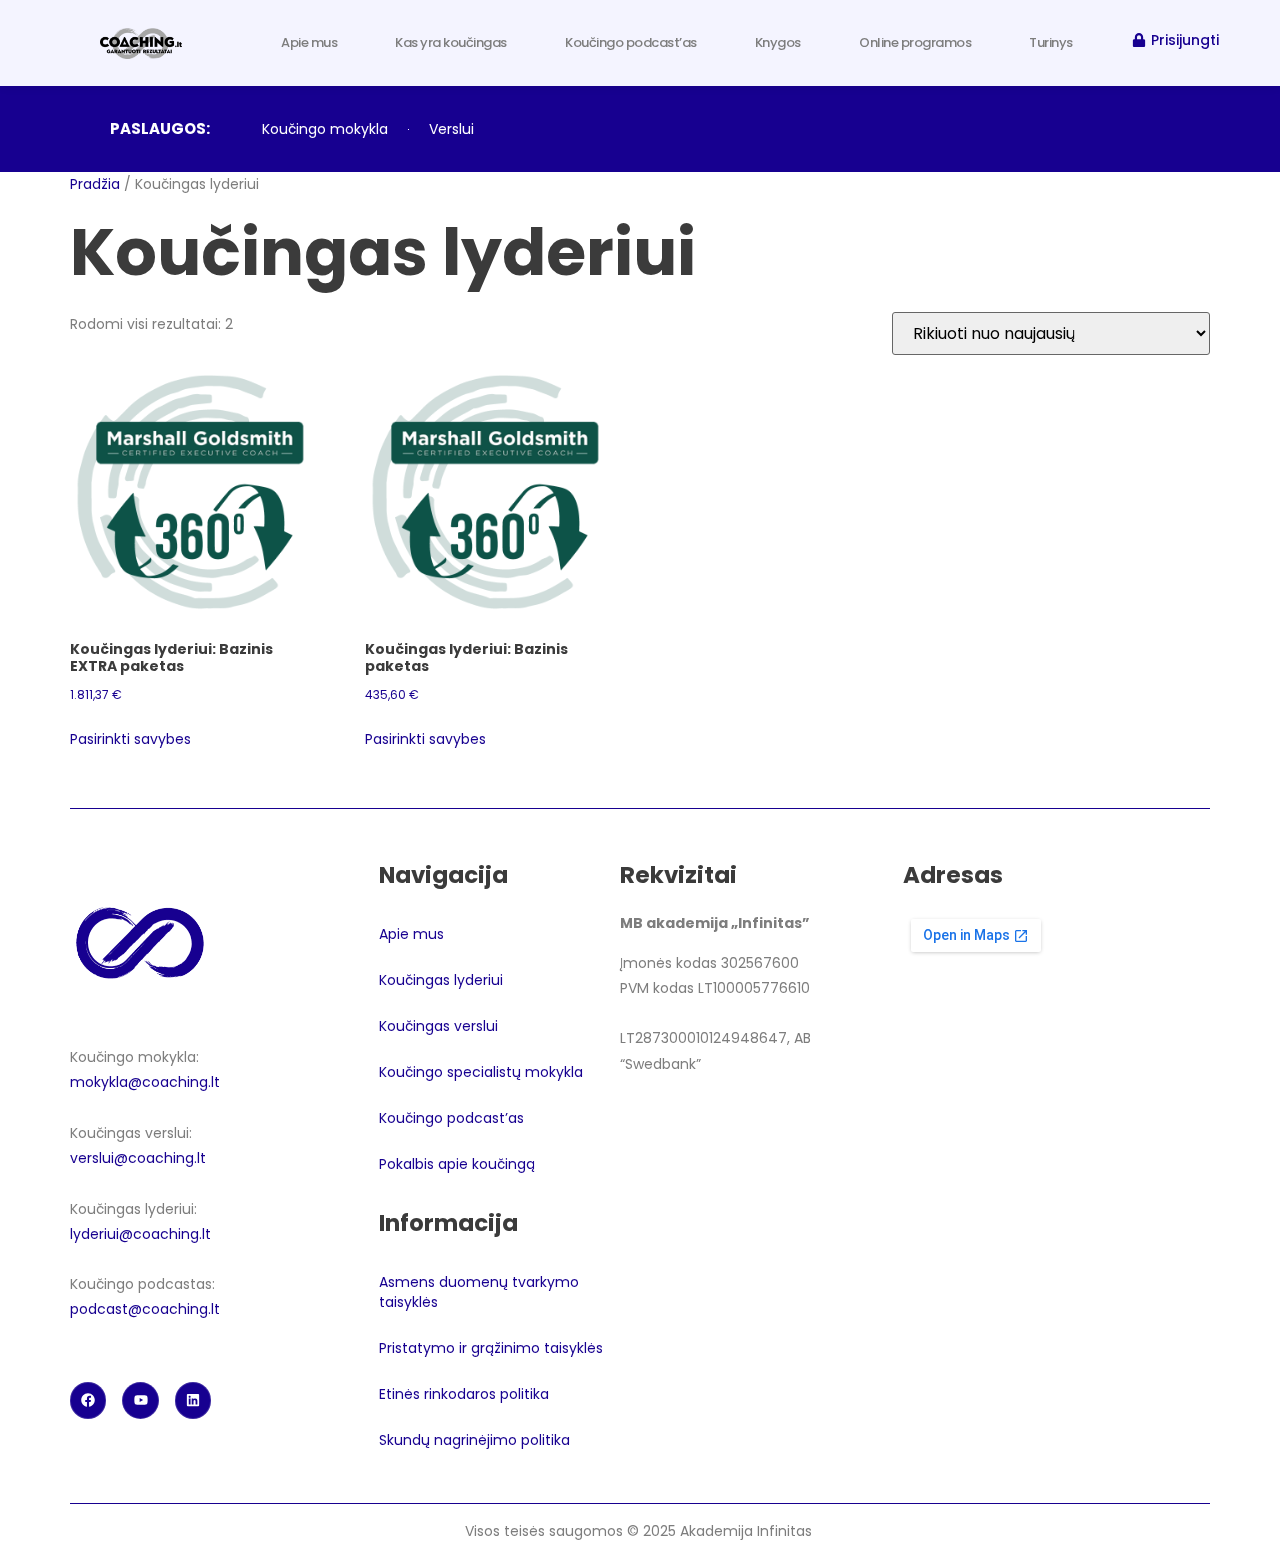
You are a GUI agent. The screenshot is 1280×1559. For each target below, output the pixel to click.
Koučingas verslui (438, 1026)
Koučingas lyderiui (441, 980)
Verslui (451, 129)
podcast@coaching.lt (145, 1309)
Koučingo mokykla (325, 129)
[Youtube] (140, 1400)
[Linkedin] (193, 1400)
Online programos (915, 42)
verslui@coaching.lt (138, 1158)
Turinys (1051, 42)
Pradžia (95, 184)
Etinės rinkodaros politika (464, 1394)
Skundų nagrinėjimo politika (476, 1440)
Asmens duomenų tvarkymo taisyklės (479, 1292)
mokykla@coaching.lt (145, 1082)
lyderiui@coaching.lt (140, 1234)
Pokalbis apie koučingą (457, 1164)
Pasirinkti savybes (130, 739)
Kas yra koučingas (451, 42)
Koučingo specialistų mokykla (481, 1072)
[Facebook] (88, 1400)
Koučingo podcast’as (631, 42)
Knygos (778, 42)
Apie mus (309, 42)
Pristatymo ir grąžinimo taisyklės (491, 1348)
